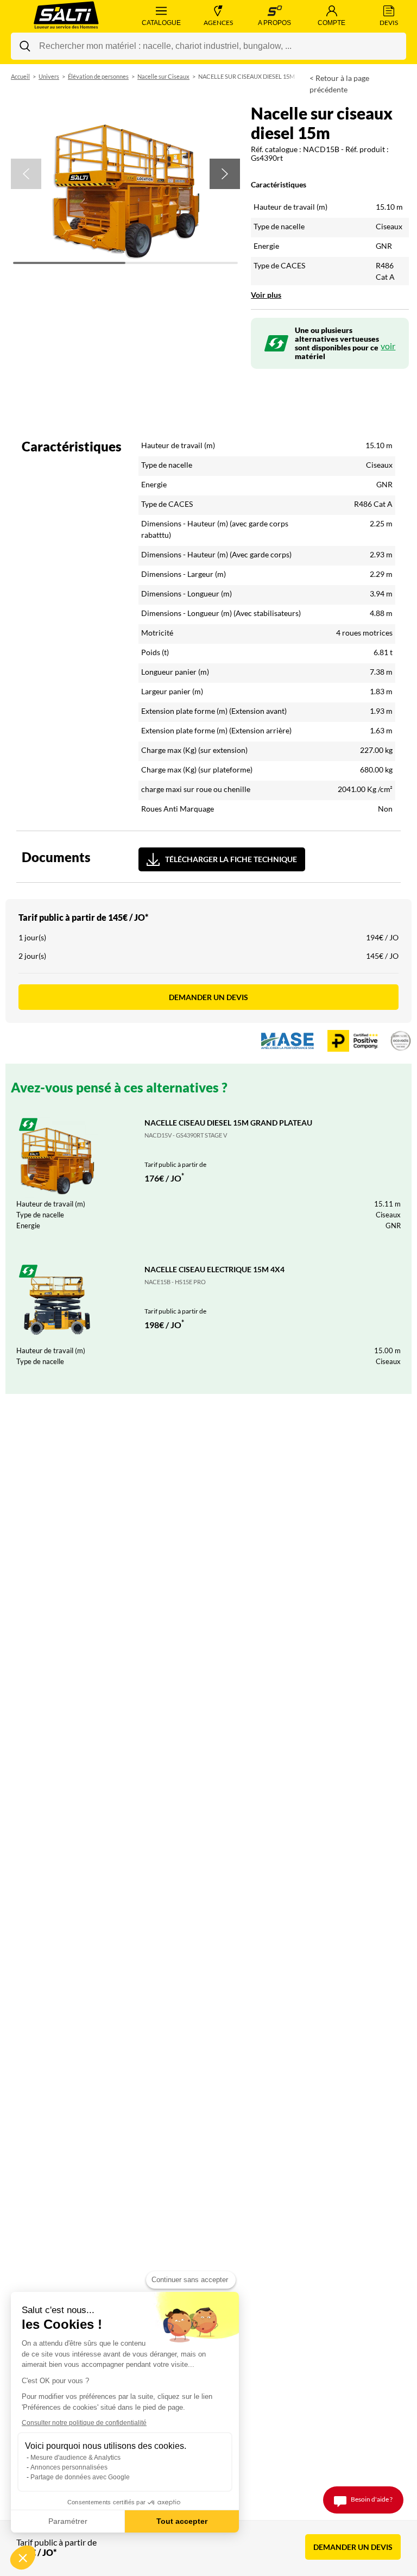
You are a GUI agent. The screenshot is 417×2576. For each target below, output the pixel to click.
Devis (389, 23)
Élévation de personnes (98, 76)
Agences (218, 23)
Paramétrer (68, 2521)
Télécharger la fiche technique (231, 859)
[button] (26, 174)
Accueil (20, 76)
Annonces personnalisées (69, 2467)
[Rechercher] (25, 46)
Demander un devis (208, 997)
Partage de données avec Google (80, 2477)
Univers (49, 76)
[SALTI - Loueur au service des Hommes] (67, 16)
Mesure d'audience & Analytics (75, 2458)
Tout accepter (182, 2521)
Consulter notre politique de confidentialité (84, 2423)
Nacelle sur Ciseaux (163, 76)
